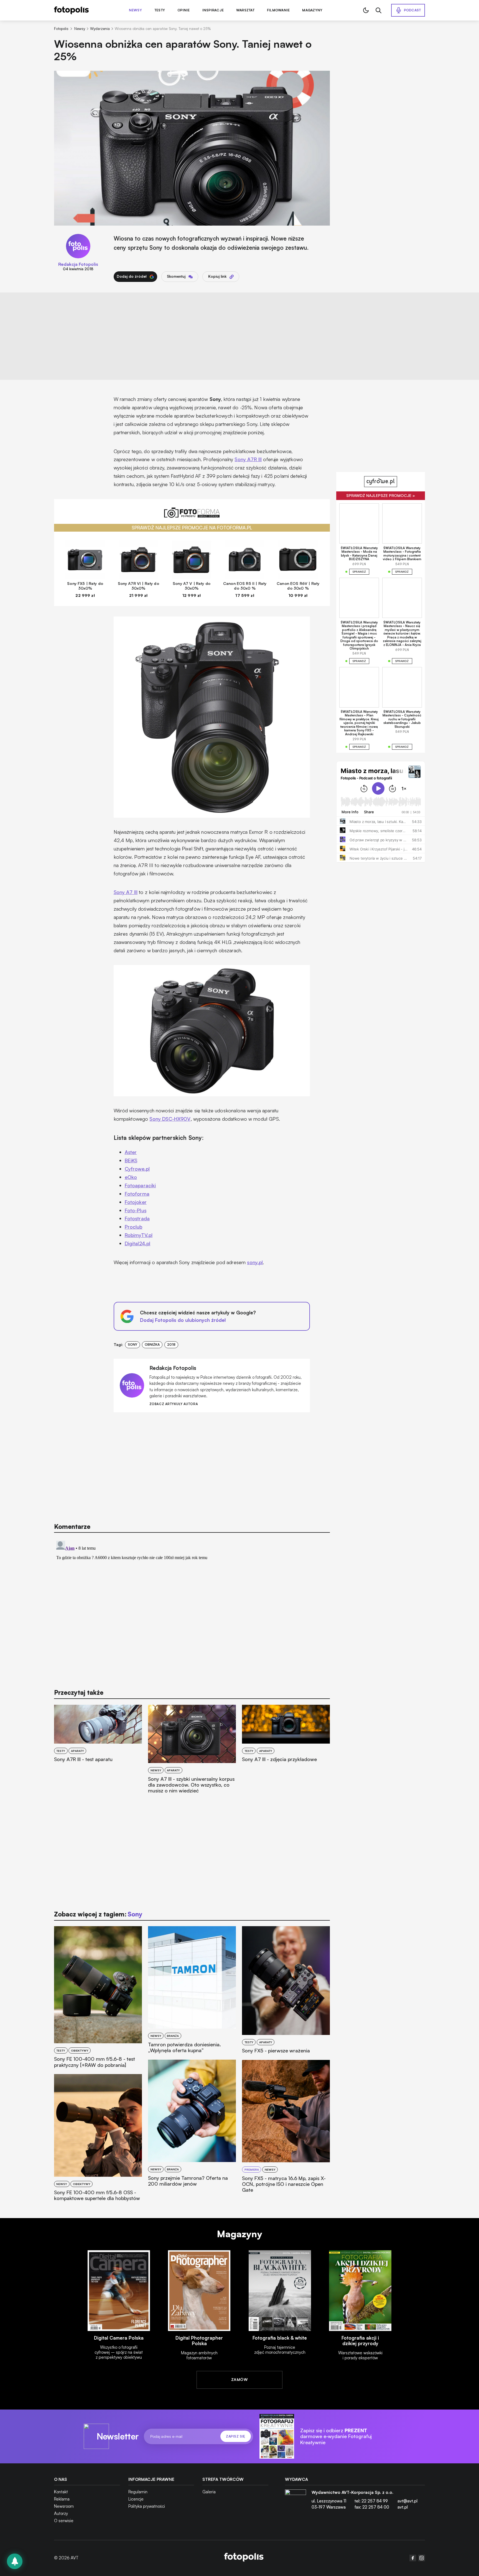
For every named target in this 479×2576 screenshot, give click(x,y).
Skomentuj (176, 276)
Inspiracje (213, 10)
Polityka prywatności (147, 2506)
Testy (160, 10)
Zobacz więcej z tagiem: (98, 1914)
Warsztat (245, 10)
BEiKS (131, 1160)
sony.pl (255, 1262)
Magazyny (312, 10)
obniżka (152, 1344)
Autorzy (61, 2513)
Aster (131, 1152)
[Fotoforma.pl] (192, 516)
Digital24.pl (138, 1243)
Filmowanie (278, 10)
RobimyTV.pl (139, 1235)
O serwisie (64, 2521)
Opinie (184, 10)
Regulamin (138, 2492)
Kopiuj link (217, 276)
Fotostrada (137, 1218)
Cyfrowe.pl (137, 1169)
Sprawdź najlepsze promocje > (381, 495)
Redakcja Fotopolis (78, 264)
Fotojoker (136, 1202)
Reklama (62, 2499)
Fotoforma (137, 1194)
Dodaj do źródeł (132, 276)
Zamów (239, 2379)
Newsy (135, 10)
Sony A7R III (248, 459)
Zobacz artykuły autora (174, 1404)
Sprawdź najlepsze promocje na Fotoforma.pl (192, 528)
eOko (131, 1177)
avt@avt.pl (407, 2501)
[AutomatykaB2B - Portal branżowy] (244, 2558)
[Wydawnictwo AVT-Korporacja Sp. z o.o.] (295, 2502)
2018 (171, 1344)
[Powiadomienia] (15, 2561)
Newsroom (64, 2506)
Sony (133, 1344)
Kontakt (61, 2492)
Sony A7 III (126, 892)
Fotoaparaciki (140, 1185)
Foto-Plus (136, 1210)
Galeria (209, 2492)
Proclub (134, 1227)
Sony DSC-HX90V (170, 1119)
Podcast (412, 10)
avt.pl (403, 2507)
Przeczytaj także (79, 1692)
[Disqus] (192, 1608)
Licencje (136, 2499)
